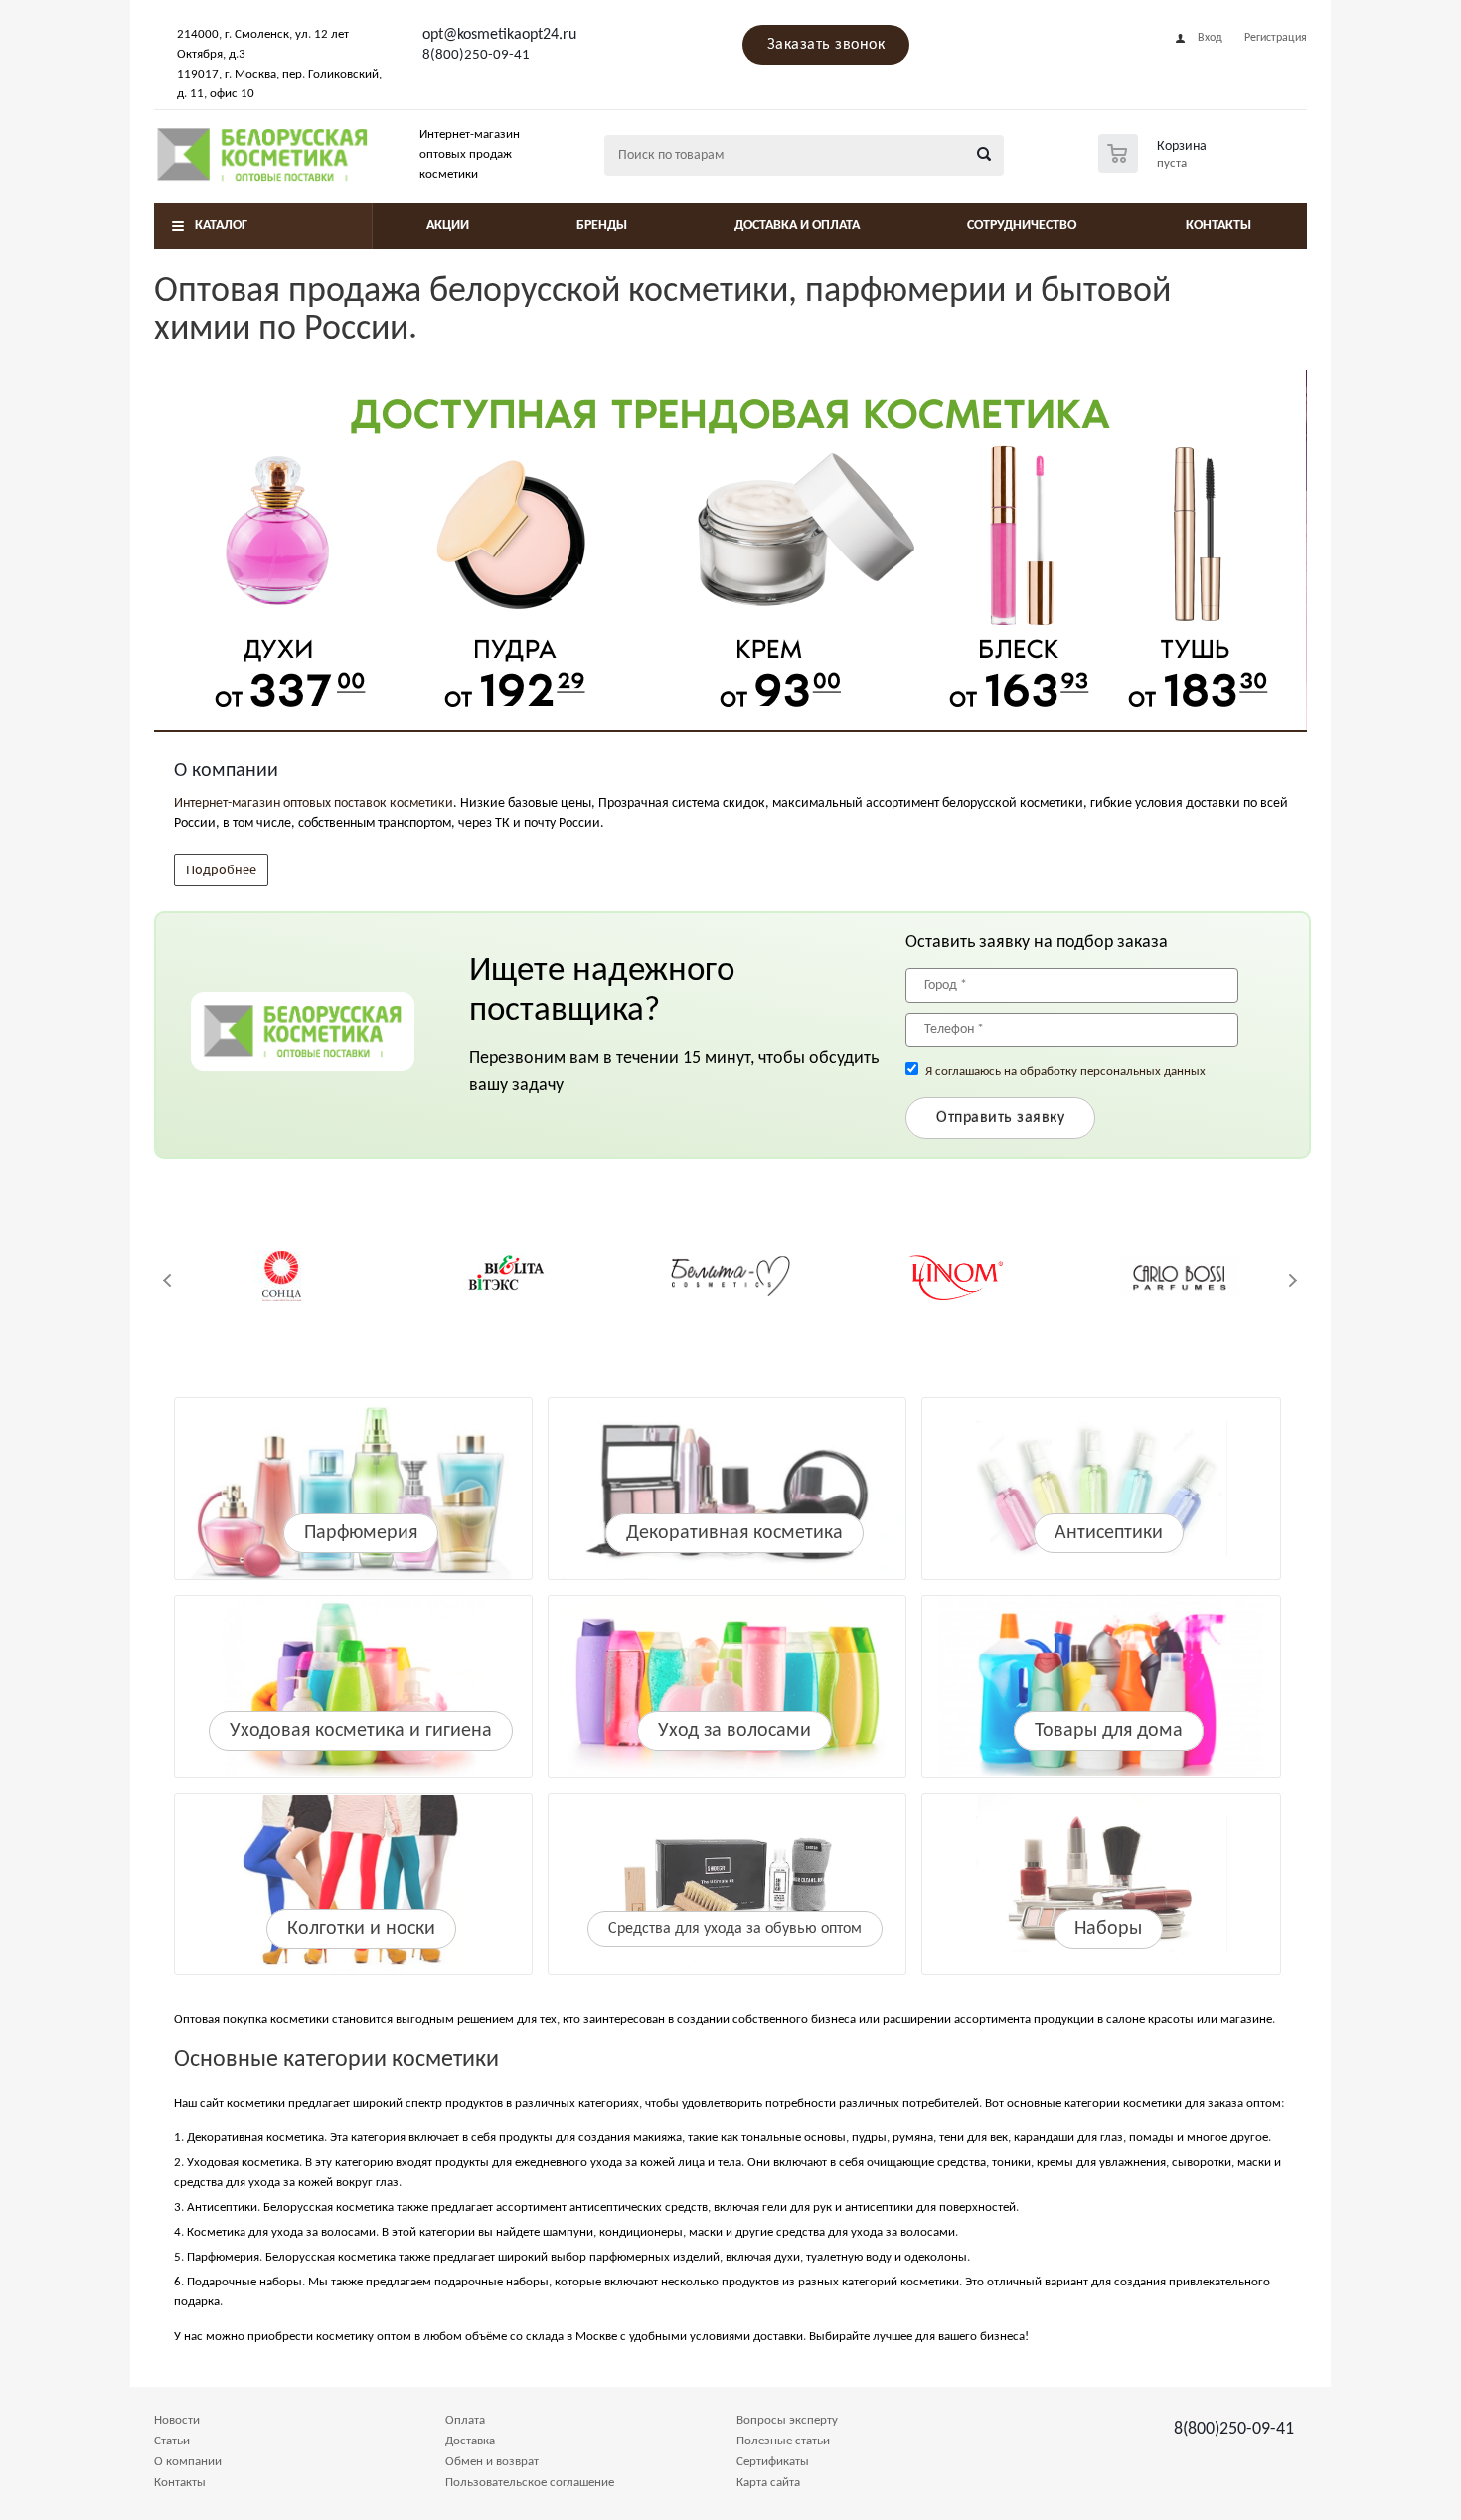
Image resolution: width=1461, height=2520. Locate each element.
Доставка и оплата (797, 225)
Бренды (602, 225)
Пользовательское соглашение (530, 2483)
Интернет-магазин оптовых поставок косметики (314, 803)
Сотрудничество (1022, 225)
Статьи (172, 2441)
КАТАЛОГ (221, 225)
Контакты (1218, 225)
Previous (168, 1280)
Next (1293, 1280)
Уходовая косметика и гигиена (361, 1731)
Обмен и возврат (492, 2462)
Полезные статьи (783, 2441)
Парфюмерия (361, 1533)
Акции (448, 225)
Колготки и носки (361, 1929)
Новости (177, 2420)
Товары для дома (1109, 1731)
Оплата (465, 2420)
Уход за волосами (734, 1731)
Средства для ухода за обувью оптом (735, 1929)
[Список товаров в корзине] (1155, 167)
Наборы (1108, 1929)
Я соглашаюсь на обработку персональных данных (1065, 1072)
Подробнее (221, 869)
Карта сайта (768, 2483)
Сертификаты (773, 2462)
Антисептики (1109, 1533)
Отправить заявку (1000, 1118)
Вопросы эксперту (787, 2420)
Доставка (470, 2441)
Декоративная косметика (734, 1533)
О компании (188, 2462)
